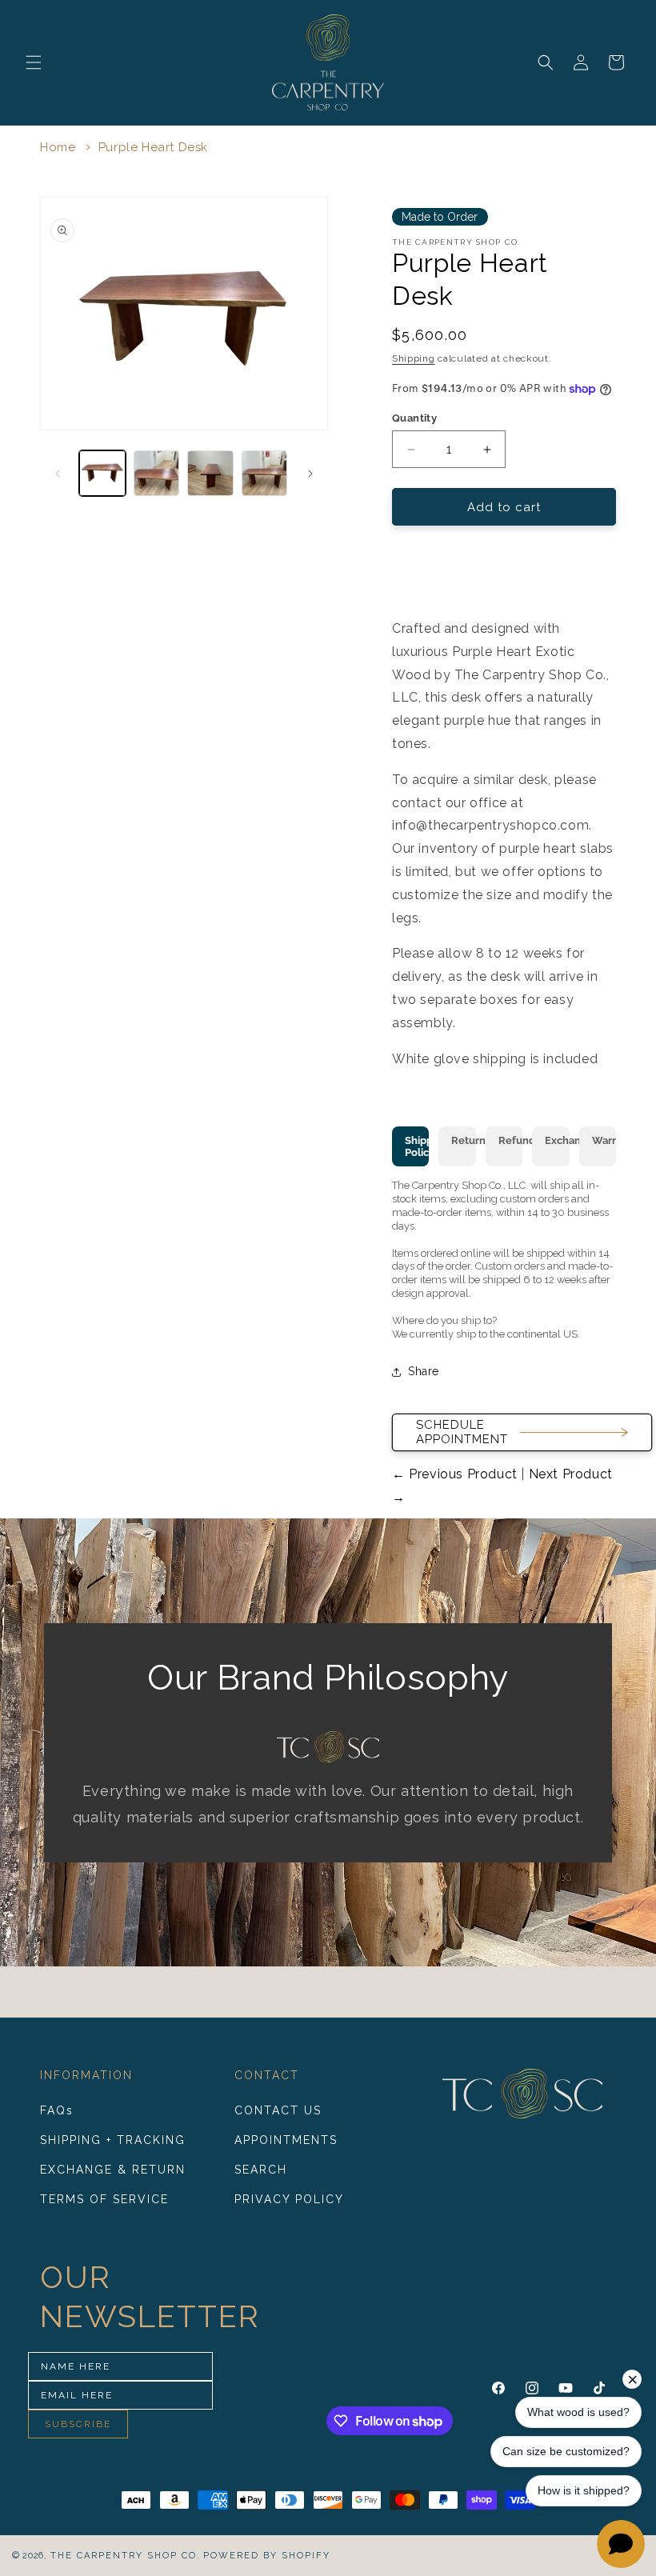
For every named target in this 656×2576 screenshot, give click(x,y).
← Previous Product (456, 1474)
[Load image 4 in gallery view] (265, 474)
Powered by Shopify (267, 2556)
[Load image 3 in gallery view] (210, 474)
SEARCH (261, 2170)
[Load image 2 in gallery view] (157, 474)
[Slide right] (310, 474)
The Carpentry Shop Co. (126, 2556)
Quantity (414, 418)
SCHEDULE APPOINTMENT (462, 1432)
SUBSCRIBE (78, 2424)
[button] (34, 62)
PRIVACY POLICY (289, 2199)
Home (58, 147)
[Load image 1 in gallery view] (102, 474)
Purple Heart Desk (153, 147)
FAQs (57, 2110)
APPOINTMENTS (286, 2140)
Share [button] (424, 1371)
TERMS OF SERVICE (104, 2199)
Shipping (414, 358)
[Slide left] (58, 474)
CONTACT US (278, 2110)
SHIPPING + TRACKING (113, 2140)
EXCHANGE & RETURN (113, 2170)
